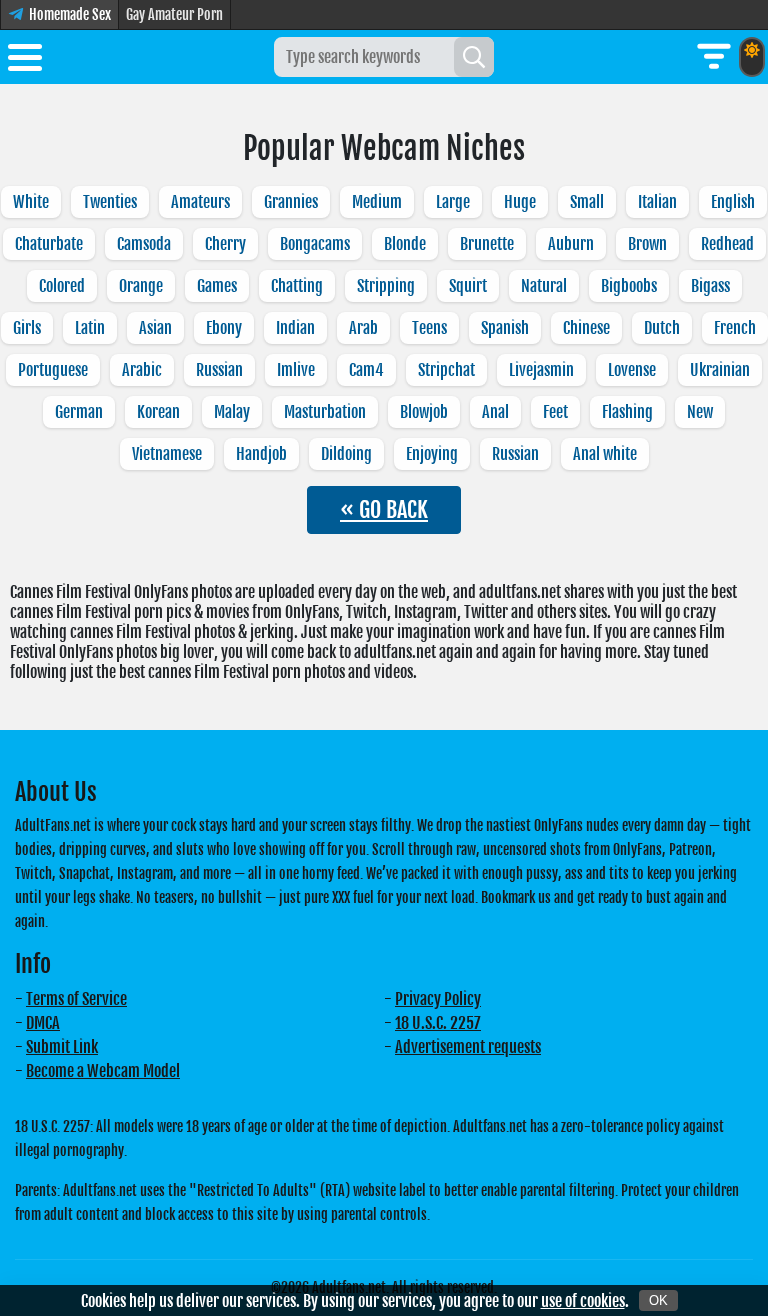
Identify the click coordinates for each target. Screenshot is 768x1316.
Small (587, 202)
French (735, 328)
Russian (219, 370)
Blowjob (424, 412)
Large (453, 202)
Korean (158, 412)
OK (658, 1300)
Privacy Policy (438, 999)
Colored (62, 286)
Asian (155, 328)
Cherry (225, 244)
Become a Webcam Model (103, 1071)
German (79, 412)
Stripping (386, 286)
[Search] (474, 57)
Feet (555, 412)
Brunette (487, 244)
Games (217, 286)
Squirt (468, 286)
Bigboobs (629, 286)
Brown (647, 244)
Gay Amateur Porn (174, 14)
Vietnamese (167, 454)
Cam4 (366, 370)
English (733, 202)
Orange (141, 286)
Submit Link (62, 1047)
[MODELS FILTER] (714, 57)
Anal (495, 412)
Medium (377, 202)
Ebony (224, 328)
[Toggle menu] (25, 61)
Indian (295, 328)
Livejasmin (541, 370)
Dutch (662, 328)
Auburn (571, 244)
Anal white (605, 454)
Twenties (110, 202)
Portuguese (53, 370)
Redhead (727, 244)
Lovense (632, 370)
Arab (363, 328)
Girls (27, 328)
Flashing (627, 412)
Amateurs (200, 202)
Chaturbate (49, 244)
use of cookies (583, 1301)
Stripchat (446, 370)
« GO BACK (384, 509)
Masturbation (325, 412)
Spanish (505, 328)
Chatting (297, 286)
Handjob (261, 454)
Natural (544, 286)
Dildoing (346, 454)
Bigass (710, 286)
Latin (90, 328)
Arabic (142, 370)
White (31, 202)
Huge (520, 202)
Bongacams (315, 244)
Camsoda (144, 244)
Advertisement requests (468, 1047)
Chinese (586, 328)
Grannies (291, 202)
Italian (657, 202)
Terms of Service (76, 999)
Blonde (405, 244)
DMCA (43, 1023)
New (700, 412)
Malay (232, 412)
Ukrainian (720, 370)
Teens (429, 328)
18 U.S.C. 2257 (438, 1023)
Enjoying (432, 454)
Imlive (296, 370)
